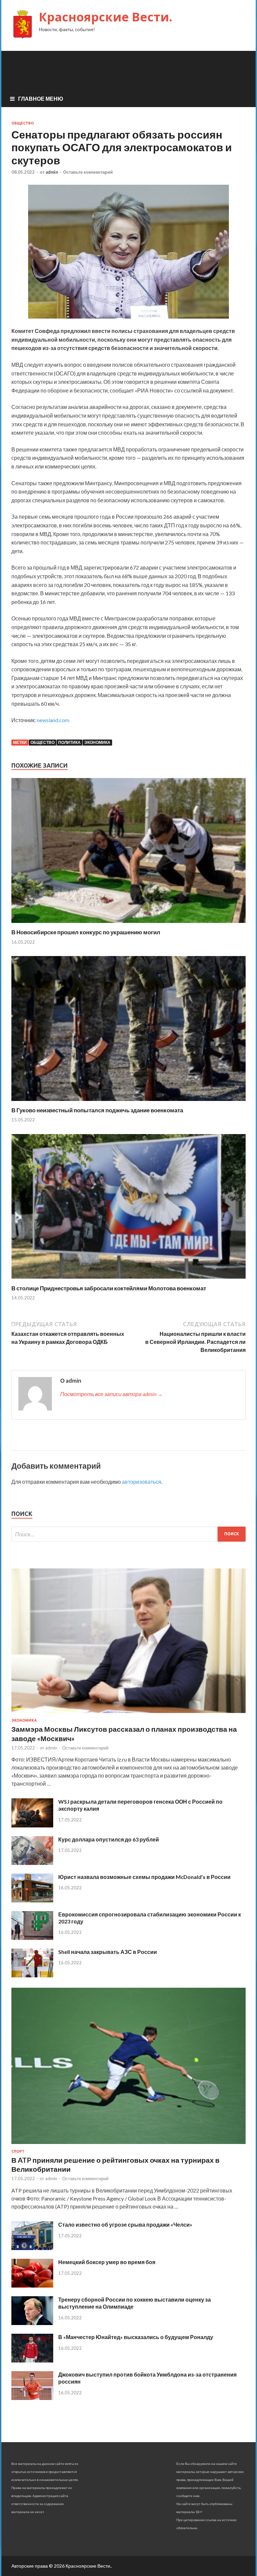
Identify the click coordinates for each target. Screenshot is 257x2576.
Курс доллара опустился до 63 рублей (109, 1839)
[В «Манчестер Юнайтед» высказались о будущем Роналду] (32, 2360)
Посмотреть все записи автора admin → (111, 1394)
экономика (97, 742)
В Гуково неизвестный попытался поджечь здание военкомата (97, 1110)
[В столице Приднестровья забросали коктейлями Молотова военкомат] (128, 1280)
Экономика (24, 1720)
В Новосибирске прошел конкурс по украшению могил (86, 932)
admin (52, 172)
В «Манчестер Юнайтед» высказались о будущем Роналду (136, 2337)
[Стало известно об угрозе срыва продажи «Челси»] (32, 2248)
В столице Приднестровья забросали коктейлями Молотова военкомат (109, 1288)
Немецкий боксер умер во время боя (107, 2262)
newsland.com (53, 720)
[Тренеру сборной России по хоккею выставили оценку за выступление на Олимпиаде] (32, 2323)
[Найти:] (128, 1534)
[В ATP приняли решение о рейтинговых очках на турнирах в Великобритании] (128, 2145)
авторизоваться (142, 1482)
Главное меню (41, 99)
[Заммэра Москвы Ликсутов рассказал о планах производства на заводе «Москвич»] (128, 1714)
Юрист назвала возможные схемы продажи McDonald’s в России (144, 1877)
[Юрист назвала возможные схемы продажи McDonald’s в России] (32, 1900)
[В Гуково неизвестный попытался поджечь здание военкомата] (128, 1102)
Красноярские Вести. (106, 17)
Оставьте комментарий (88, 172)
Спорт (18, 2151)
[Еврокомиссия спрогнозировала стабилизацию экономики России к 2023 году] (32, 1938)
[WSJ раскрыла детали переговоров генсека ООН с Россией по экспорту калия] (32, 1825)
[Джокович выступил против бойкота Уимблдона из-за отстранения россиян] (32, 2398)
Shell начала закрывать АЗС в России (108, 1952)
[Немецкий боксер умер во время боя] (32, 2285)
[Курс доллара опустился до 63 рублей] (32, 1863)
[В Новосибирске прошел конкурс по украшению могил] (128, 924)
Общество (23, 123)
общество (42, 742)
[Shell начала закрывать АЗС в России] (32, 1975)
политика (69, 742)
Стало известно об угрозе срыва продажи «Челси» (125, 2224)
